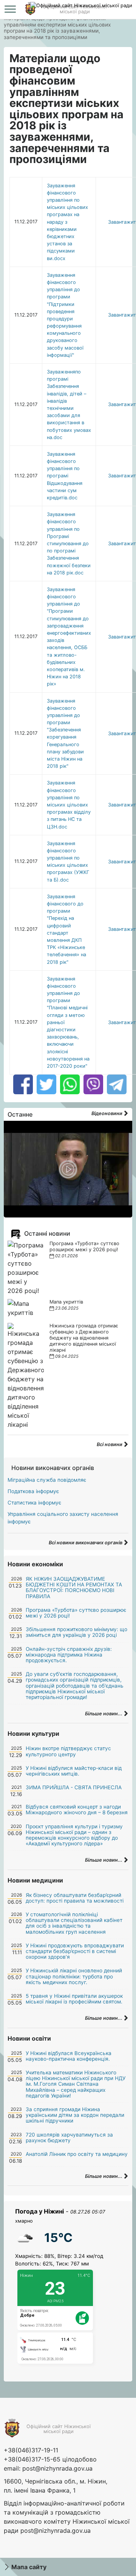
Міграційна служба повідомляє (47, 1480)
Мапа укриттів (66, 1302)
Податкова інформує (33, 1491)
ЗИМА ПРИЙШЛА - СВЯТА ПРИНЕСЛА (74, 1787)
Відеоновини (107, 1113)
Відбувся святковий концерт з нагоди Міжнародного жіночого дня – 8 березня (77, 1810)
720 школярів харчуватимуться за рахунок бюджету (69, 2138)
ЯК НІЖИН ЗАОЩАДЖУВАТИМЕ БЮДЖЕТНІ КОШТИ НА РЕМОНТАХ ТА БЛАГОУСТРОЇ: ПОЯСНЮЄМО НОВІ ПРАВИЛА (74, 1588)
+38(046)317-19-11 (31, 2450)
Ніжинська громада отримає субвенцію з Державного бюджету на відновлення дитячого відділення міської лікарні (84, 1338)
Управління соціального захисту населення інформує (63, 1518)
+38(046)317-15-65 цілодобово (50, 2459)
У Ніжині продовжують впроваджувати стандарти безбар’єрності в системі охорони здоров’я (75, 1951)
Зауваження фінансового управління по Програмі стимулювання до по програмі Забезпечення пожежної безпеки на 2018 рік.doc (69, 544)
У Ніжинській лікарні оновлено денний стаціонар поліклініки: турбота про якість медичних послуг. (74, 1976)
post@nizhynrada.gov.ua (57, 2468)
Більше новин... (104, 1714)
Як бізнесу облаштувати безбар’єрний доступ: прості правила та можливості (75, 1898)
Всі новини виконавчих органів (86, 1543)
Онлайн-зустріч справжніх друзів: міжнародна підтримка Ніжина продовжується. (69, 1655)
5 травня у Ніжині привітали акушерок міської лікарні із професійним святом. (74, 1999)
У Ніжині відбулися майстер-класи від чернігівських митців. (74, 1771)
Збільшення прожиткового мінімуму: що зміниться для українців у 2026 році (76, 1632)
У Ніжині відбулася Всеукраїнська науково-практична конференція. (69, 2056)
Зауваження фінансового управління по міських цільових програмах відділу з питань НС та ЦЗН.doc (69, 805)
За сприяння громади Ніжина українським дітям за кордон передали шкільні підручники (75, 2115)
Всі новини (110, 1444)
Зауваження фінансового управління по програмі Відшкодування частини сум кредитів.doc (65, 476)
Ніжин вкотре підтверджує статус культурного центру (68, 1751)
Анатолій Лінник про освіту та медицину (77, 2154)
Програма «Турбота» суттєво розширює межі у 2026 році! (84, 1246)
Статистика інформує (34, 1503)
